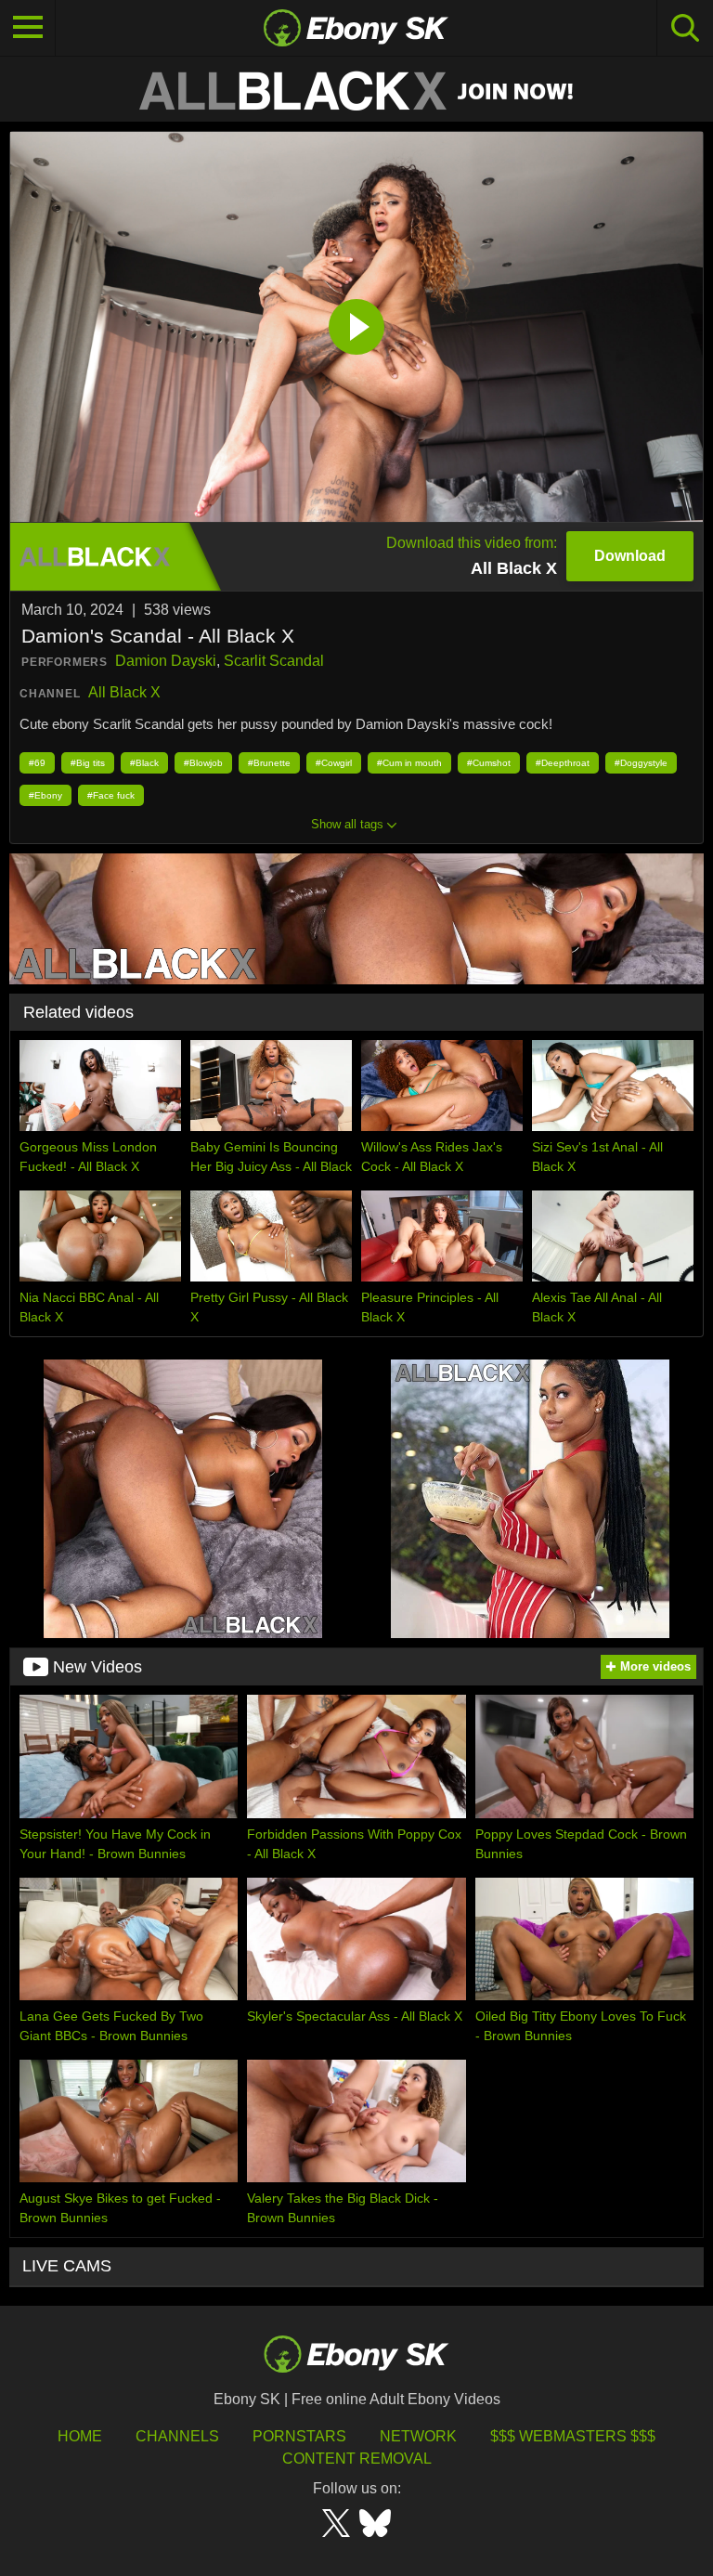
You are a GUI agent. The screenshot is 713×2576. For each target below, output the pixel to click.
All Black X (124, 692)
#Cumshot (489, 763)
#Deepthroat (563, 763)
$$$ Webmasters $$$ (573, 2436)
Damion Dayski (166, 661)
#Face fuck (111, 795)
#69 (37, 763)
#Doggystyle (641, 763)
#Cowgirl (334, 763)
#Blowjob (203, 763)
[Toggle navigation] (28, 28)
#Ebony (45, 795)
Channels (177, 2436)
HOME (80, 2436)
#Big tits (88, 763)
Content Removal (357, 2459)
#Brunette (269, 763)
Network (418, 2436)
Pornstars (299, 2436)
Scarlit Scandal (274, 661)
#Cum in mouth (409, 763)
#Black (144, 763)
